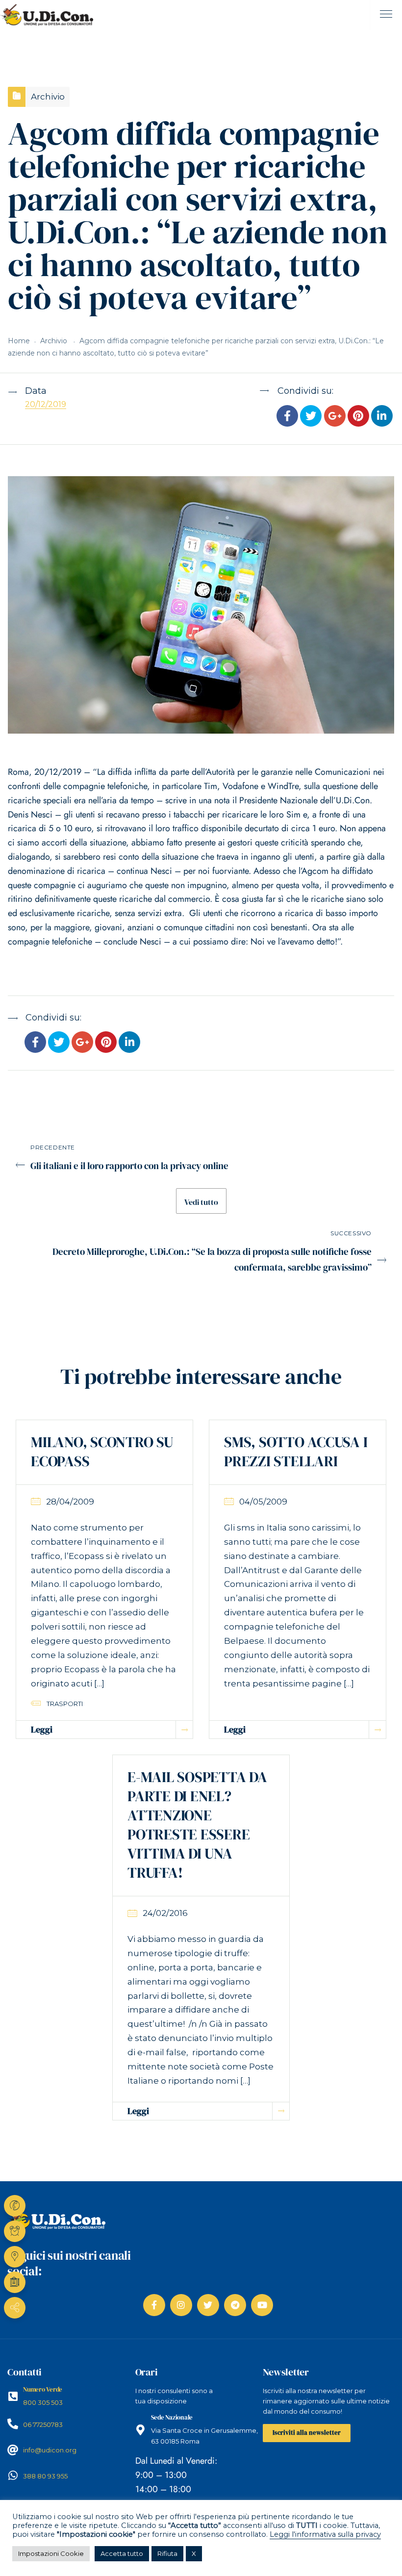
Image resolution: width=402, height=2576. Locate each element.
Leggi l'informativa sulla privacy (325, 2534)
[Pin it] (358, 417)
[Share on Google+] (334, 417)
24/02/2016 (165, 1913)
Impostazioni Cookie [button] (51, 2553)
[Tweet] (311, 417)
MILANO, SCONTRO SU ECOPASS (102, 1452)
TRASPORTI (65, 1704)
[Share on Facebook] (287, 417)
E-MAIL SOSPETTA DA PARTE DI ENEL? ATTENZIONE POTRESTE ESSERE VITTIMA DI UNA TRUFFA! (197, 1825)
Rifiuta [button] (167, 2553)
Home (19, 341)
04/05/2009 (263, 1502)
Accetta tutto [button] (122, 2553)
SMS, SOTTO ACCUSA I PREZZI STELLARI (296, 1452)
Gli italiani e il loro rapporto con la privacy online (129, 1166)
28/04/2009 (70, 1502)
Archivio (48, 97)
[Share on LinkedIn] (382, 417)
